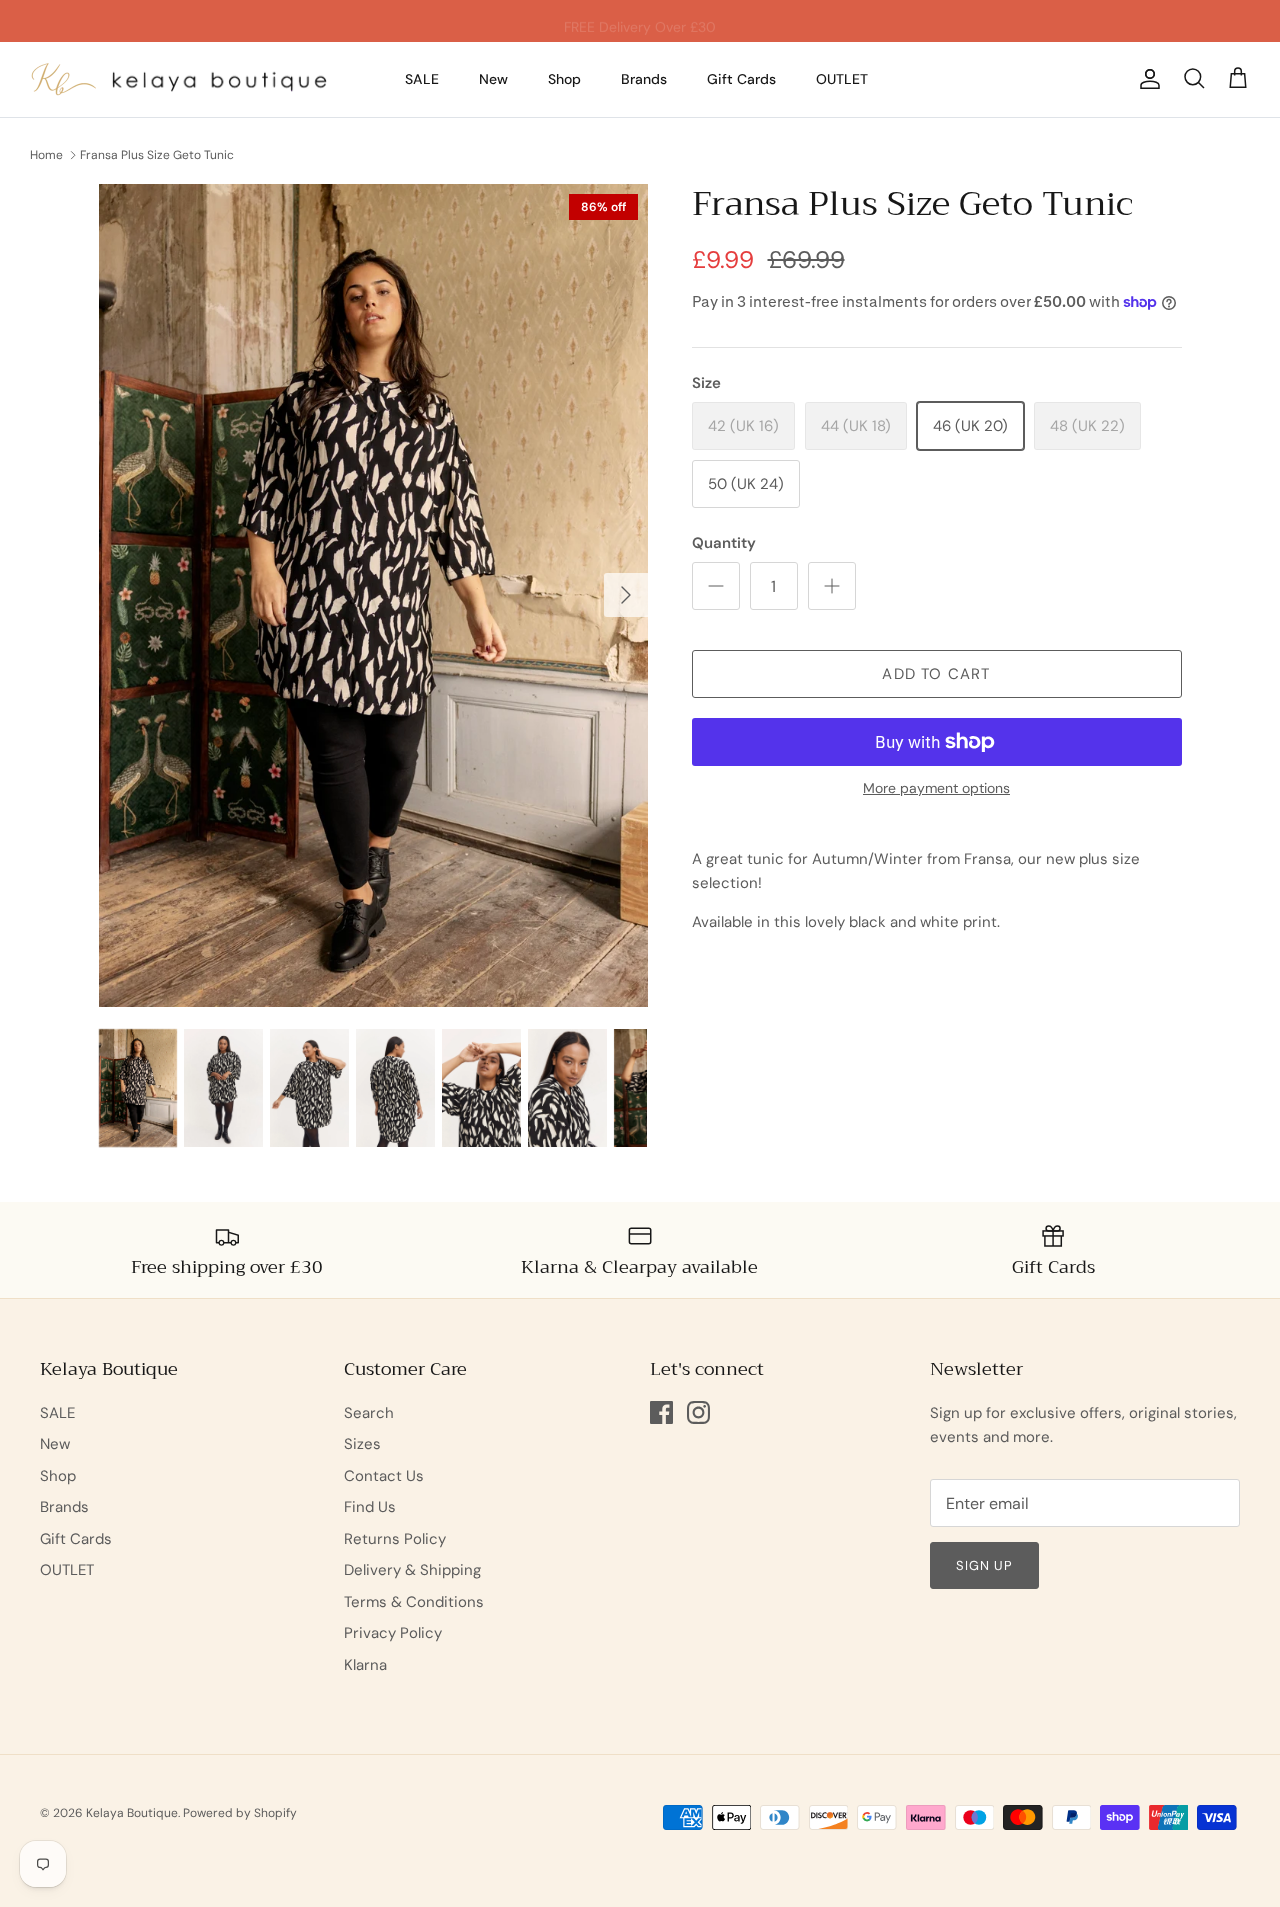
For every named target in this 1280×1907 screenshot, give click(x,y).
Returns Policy (395, 1539)
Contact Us (384, 1476)
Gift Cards (741, 79)
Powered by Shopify (240, 1813)
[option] (373, 596)
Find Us (370, 1507)
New (493, 79)
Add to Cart (936, 674)
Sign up (984, 1565)
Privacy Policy (393, 1633)
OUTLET (842, 79)
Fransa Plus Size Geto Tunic (157, 155)
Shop (564, 79)
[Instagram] (698, 1412)
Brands (644, 79)
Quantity (724, 543)
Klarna (365, 1665)
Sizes (362, 1444)
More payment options (936, 788)
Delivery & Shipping (412, 1570)
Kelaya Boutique (132, 1813)
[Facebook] (661, 1412)
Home (46, 155)
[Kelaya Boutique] (180, 79)
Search (369, 1413)
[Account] (1146, 79)
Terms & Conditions (414, 1602)
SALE (422, 79)
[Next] (626, 595)
